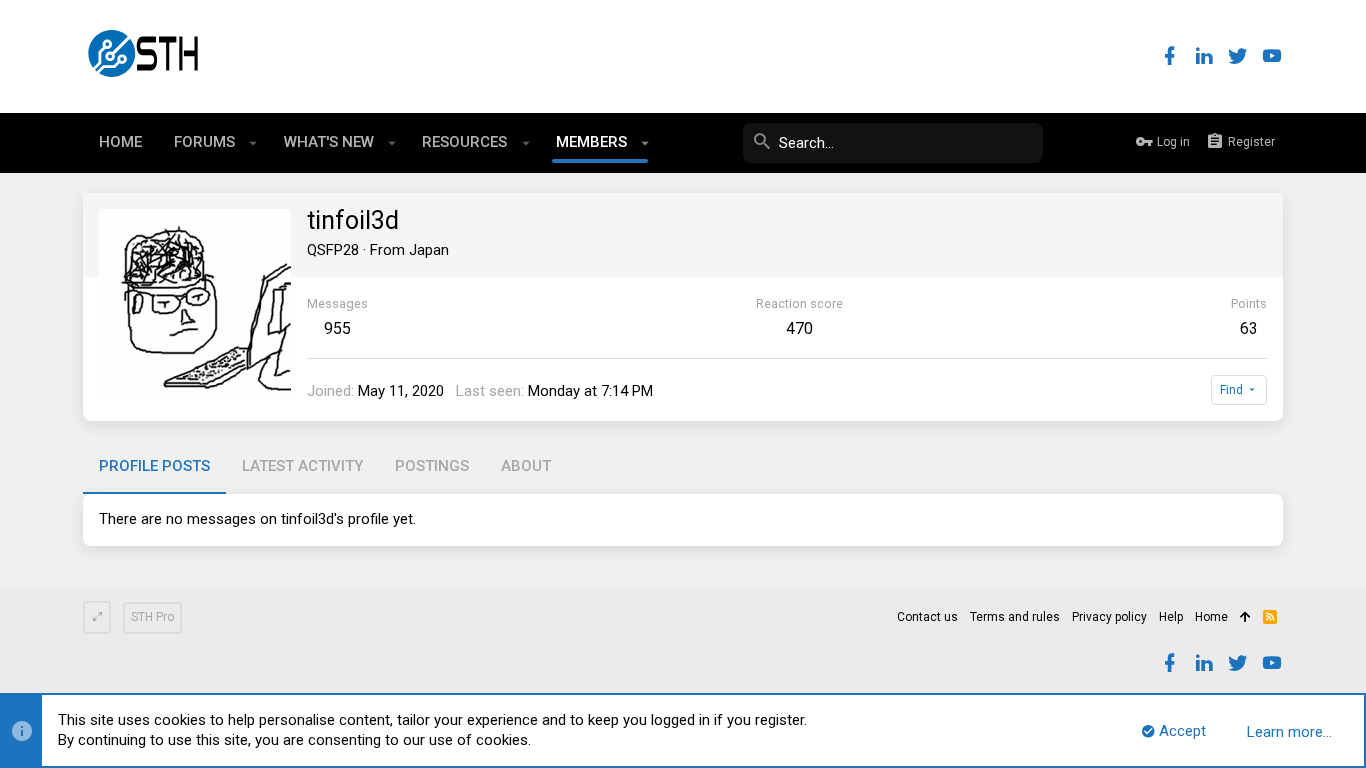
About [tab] (526, 466)
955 (337, 328)
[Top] (1245, 618)
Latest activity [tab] (302, 466)
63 (1249, 328)
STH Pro (152, 617)
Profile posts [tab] (154, 466)
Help (1171, 617)
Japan (429, 250)
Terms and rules (1015, 617)
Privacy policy (1109, 617)
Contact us (927, 617)
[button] (253, 143)
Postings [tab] (432, 466)
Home (1211, 617)
